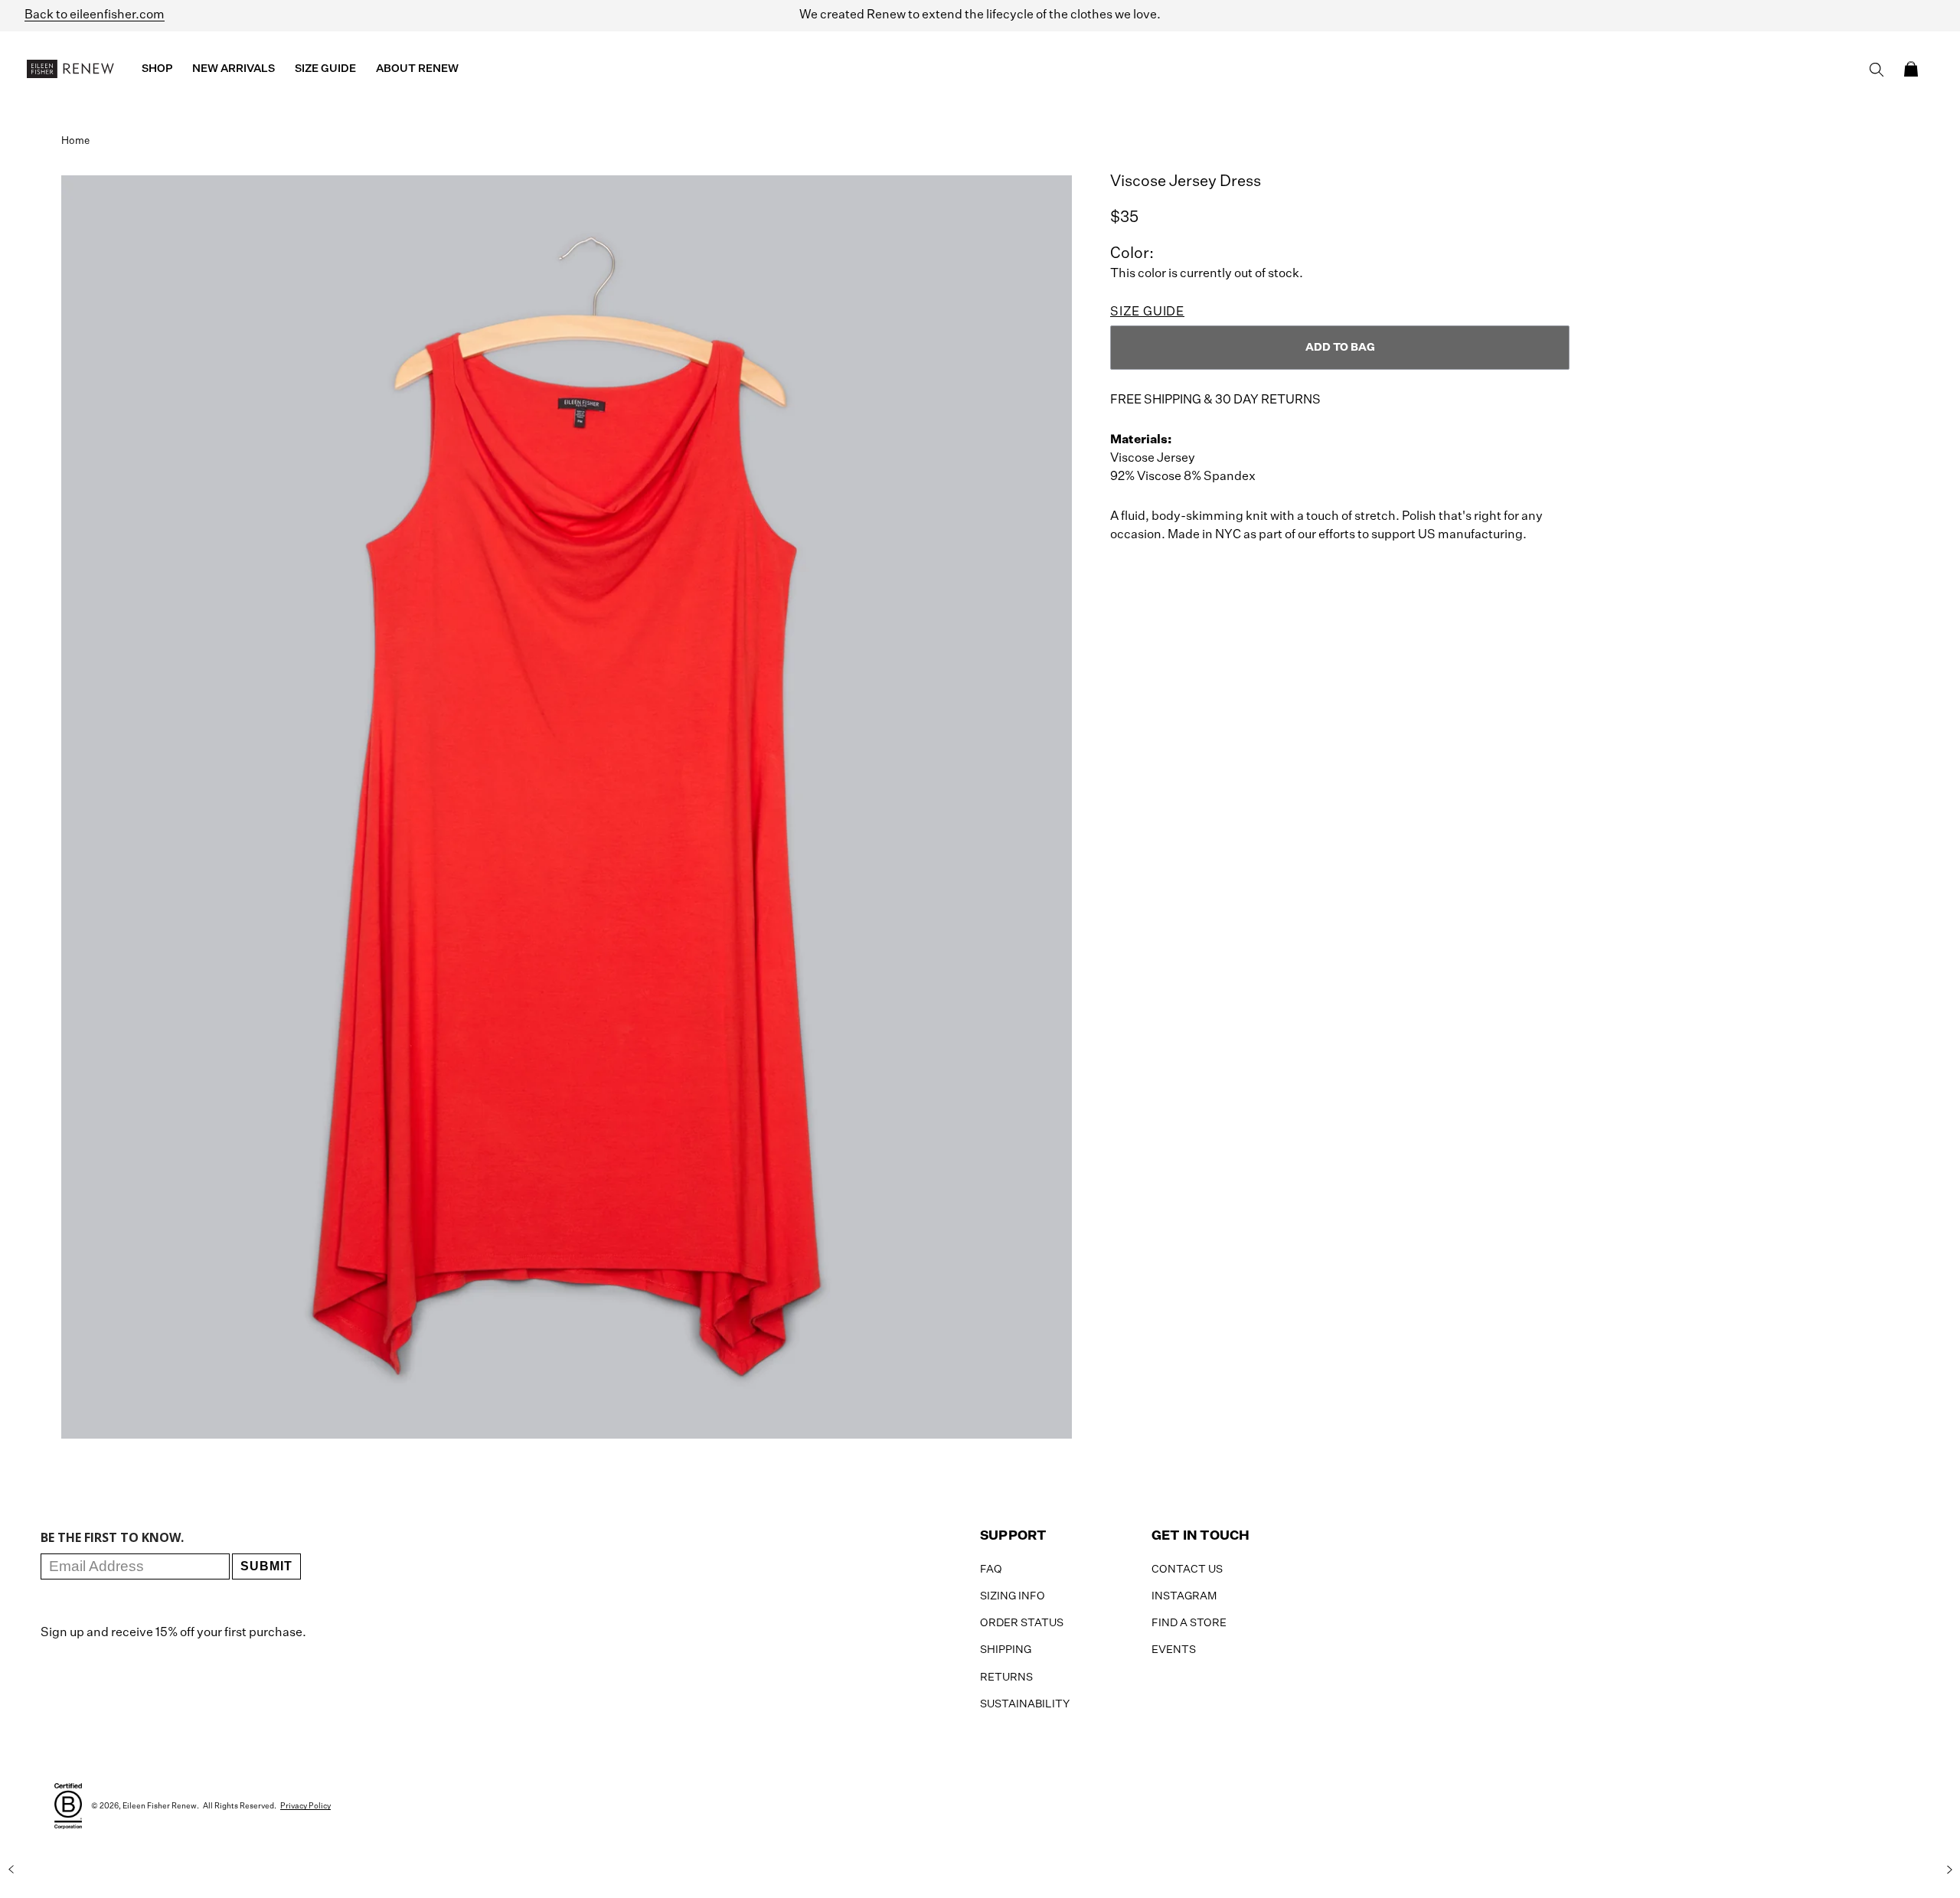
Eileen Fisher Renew (160, 1806)
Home (75, 141)
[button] (1911, 69)
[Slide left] (11, 1870)
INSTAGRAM (1184, 1596)
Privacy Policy (305, 1806)
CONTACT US (1187, 1570)
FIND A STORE (1189, 1623)
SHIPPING (1006, 1650)
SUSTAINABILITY (1025, 1704)
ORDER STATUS (1022, 1623)
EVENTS (1174, 1650)
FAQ (991, 1570)
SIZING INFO (1013, 1596)
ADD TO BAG (1340, 348)
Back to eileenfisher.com (95, 15)
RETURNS (1006, 1677)
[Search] (1877, 70)
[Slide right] (1949, 1870)
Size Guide (1147, 312)
